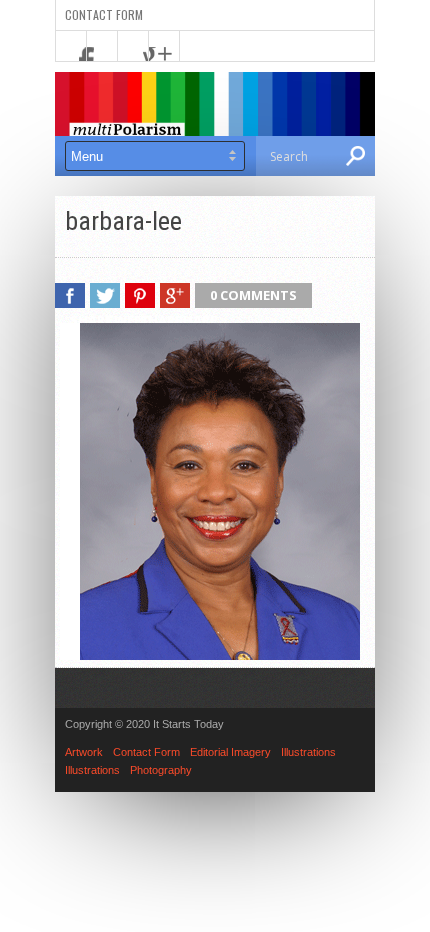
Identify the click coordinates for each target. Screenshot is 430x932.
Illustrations (308, 752)
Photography (161, 770)
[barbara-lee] (210, 655)
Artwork (84, 752)
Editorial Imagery (230, 752)
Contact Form (104, 14)
